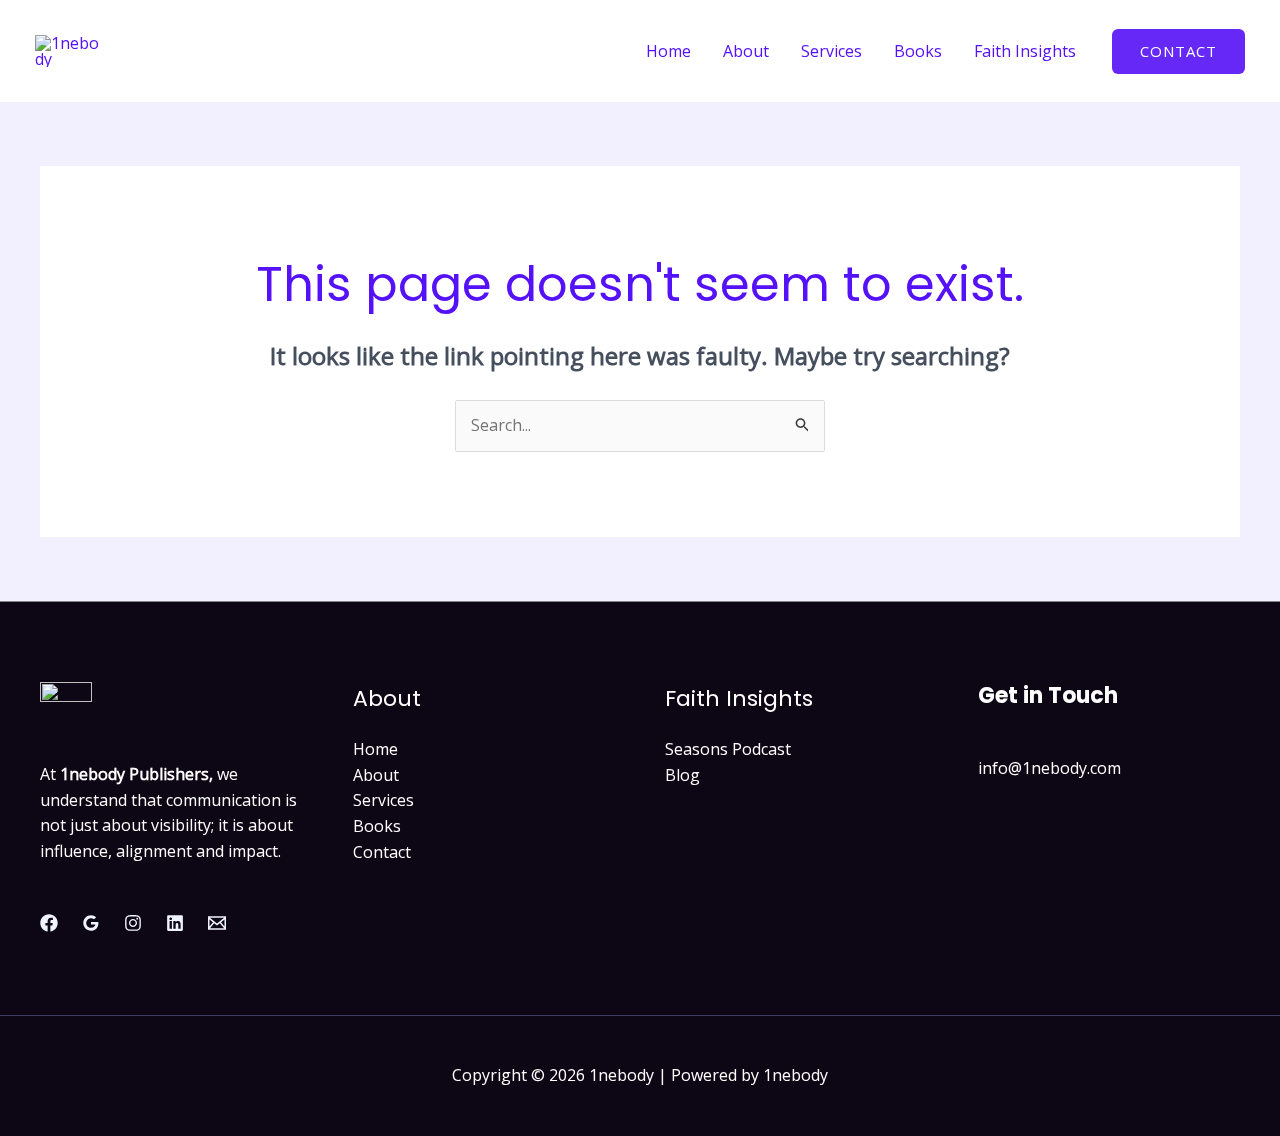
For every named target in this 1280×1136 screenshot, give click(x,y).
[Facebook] (49, 923)
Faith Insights (1025, 51)
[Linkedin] (175, 923)
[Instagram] (133, 923)
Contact (382, 852)
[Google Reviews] (91, 923)
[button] (1178, 51)
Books (918, 51)
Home (668, 51)
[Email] (217, 923)
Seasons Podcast (728, 749)
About (746, 51)
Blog (682, 775)
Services (831, 51)
